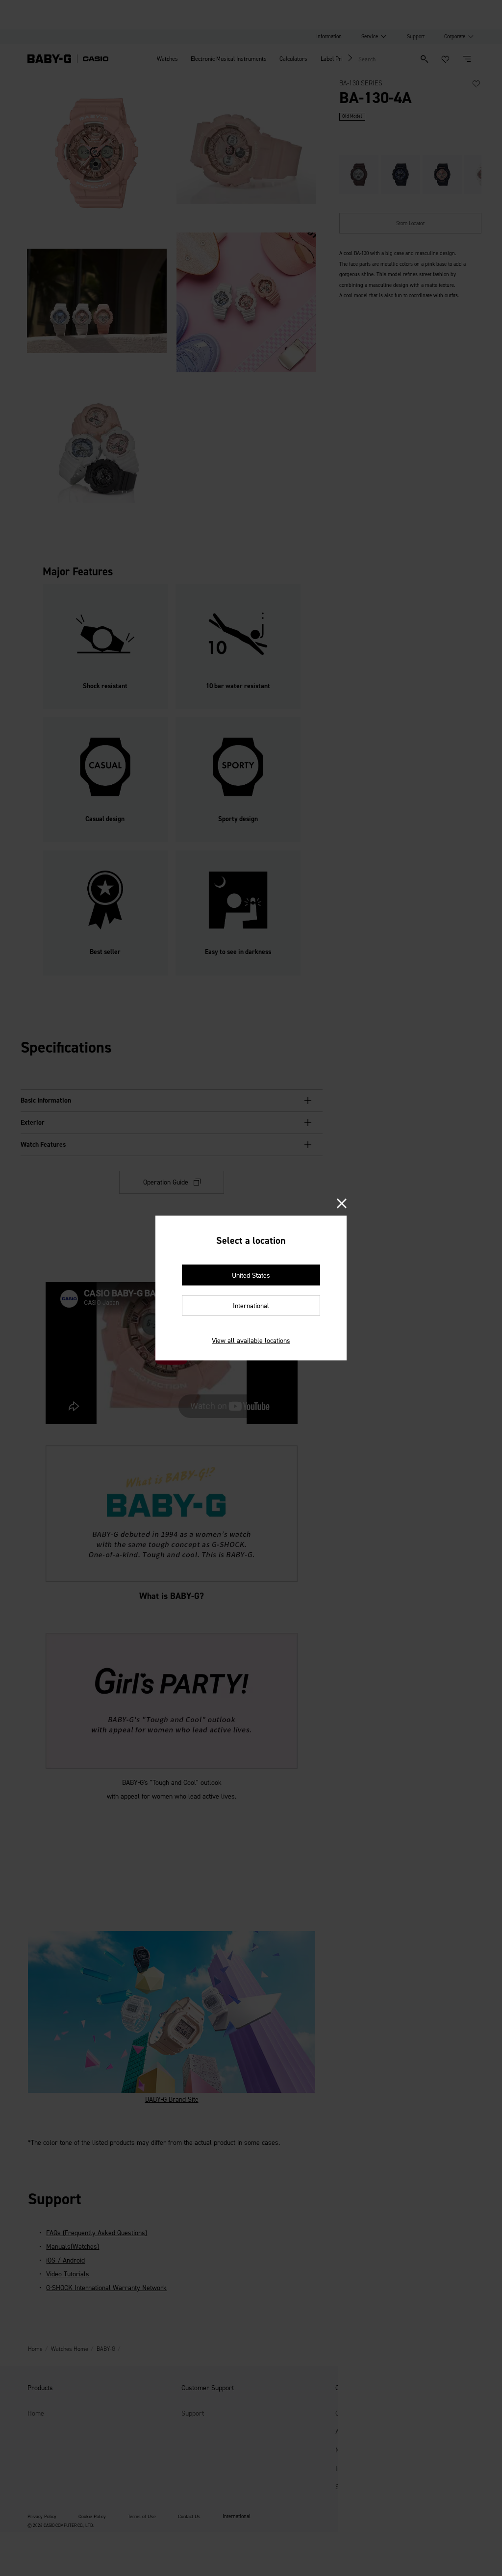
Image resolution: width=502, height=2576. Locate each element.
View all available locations (251, 1341)
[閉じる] (342, 1204)
